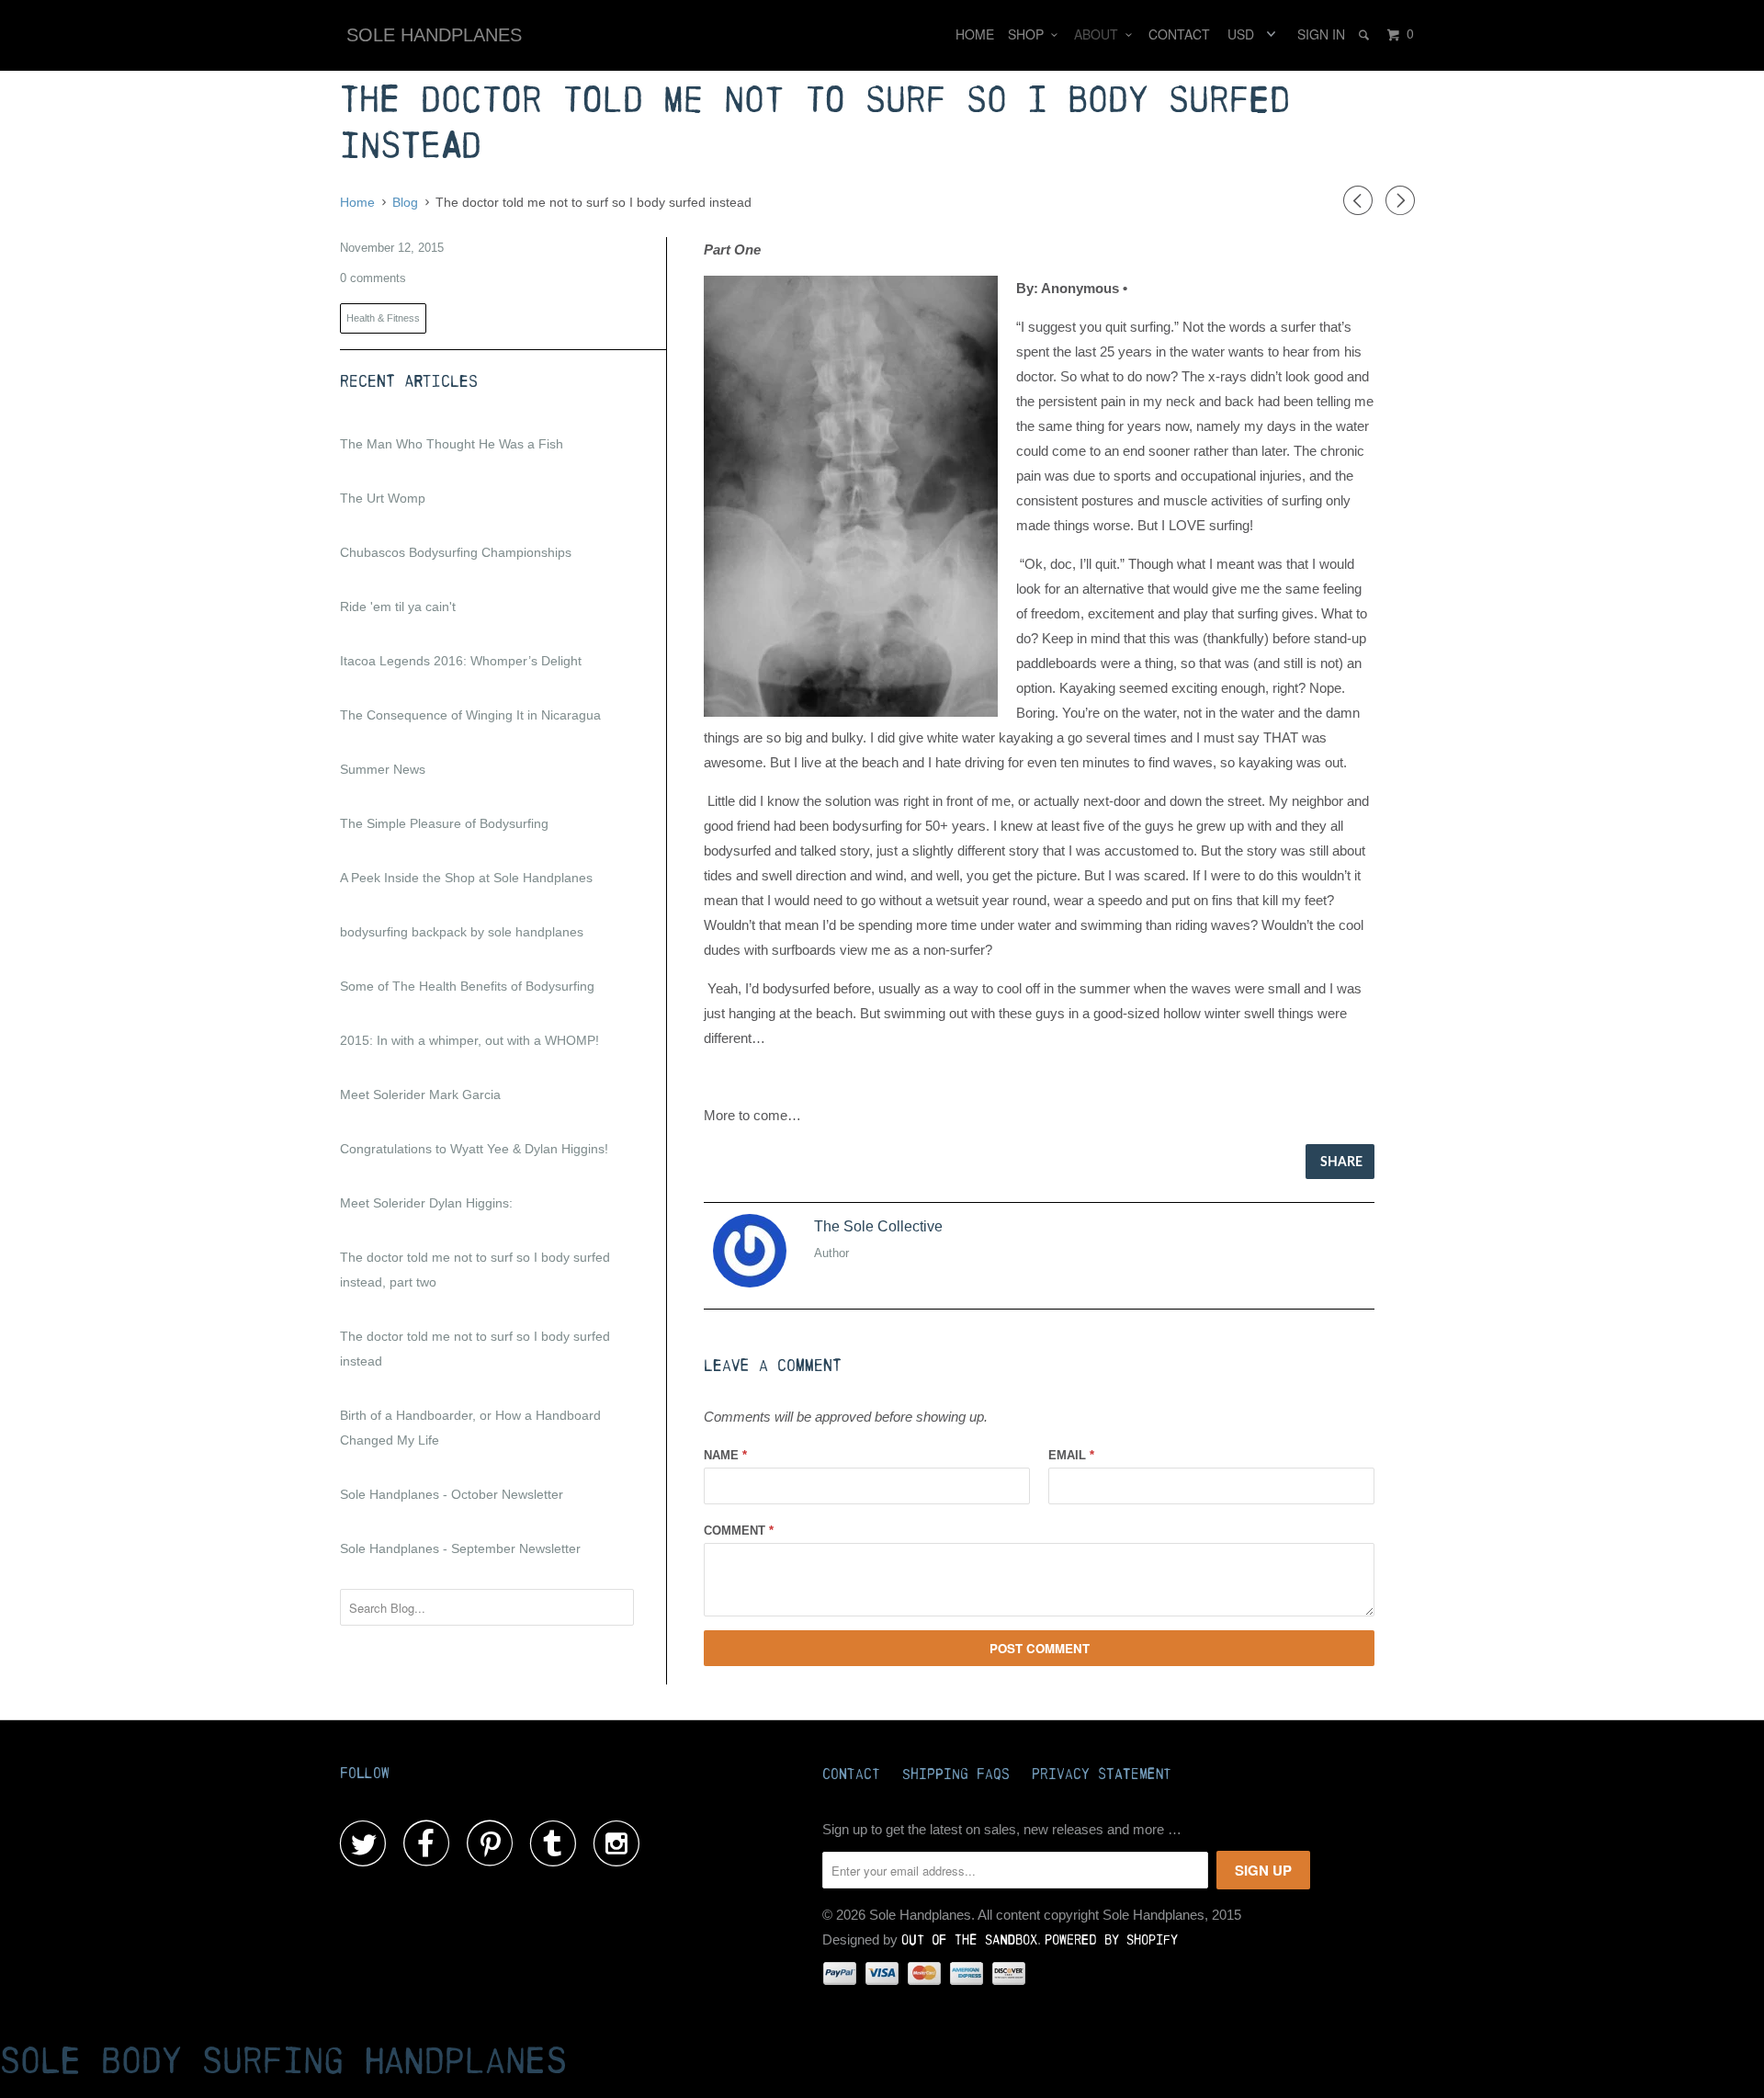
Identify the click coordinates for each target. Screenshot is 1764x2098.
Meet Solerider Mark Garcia (420, 1094)
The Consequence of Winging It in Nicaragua (470, 715)
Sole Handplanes (434, 35)
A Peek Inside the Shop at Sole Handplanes (466, 878)
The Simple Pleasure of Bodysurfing (444, 823)
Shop (1029, 34)
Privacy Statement (1102, 1775)
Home (975, 34)
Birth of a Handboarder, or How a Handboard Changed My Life (470, 1428)
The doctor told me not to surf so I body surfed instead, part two (475, 1270)
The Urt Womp (383, 498)
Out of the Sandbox (969, 1940)
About (1100, 34)
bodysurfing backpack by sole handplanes (462, 932)
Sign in (1321, 34)
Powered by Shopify (1111, 1940)
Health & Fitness (383, 318)
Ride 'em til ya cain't (398, 607)
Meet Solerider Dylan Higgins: (426, 1203)
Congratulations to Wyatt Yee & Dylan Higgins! (474, 1149)
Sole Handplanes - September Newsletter (460, 1548)
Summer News (383, 769)
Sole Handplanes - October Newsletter (452, 1494)
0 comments (373, 278)
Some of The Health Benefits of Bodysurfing (467, 986)
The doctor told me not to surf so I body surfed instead (475, 1349)
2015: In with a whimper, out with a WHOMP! (469, 1040)
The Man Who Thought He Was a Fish (452, 444)
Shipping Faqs (956, 1775)
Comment (739, 1531)
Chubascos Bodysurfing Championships (456, 552)
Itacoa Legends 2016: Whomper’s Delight (461, 661)
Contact (1179, 34)
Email (1071, 1455)
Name (725, 1455)
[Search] (1365, 34)
